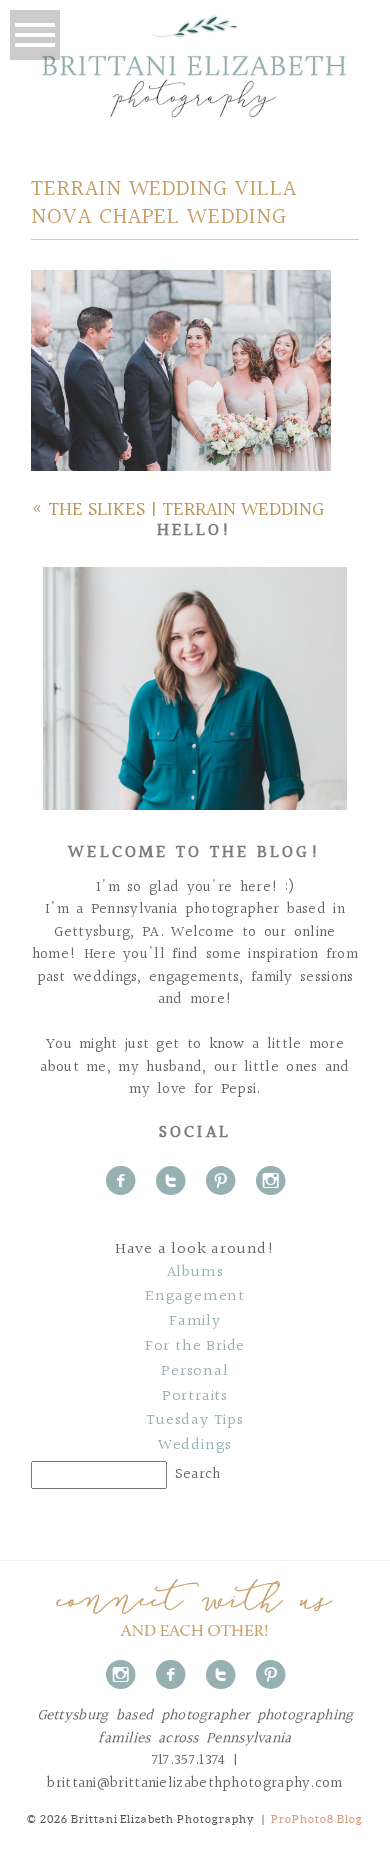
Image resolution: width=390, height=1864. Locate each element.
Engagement (195, 1297)
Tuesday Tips (195, 1421)
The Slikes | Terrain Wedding (186, 510)
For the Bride (195, 1347)
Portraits (195, 1397)
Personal (194, 1372)
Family (195, 1322)
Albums (195, 1273)
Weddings (195, 1446)
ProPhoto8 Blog (317, 1819)
